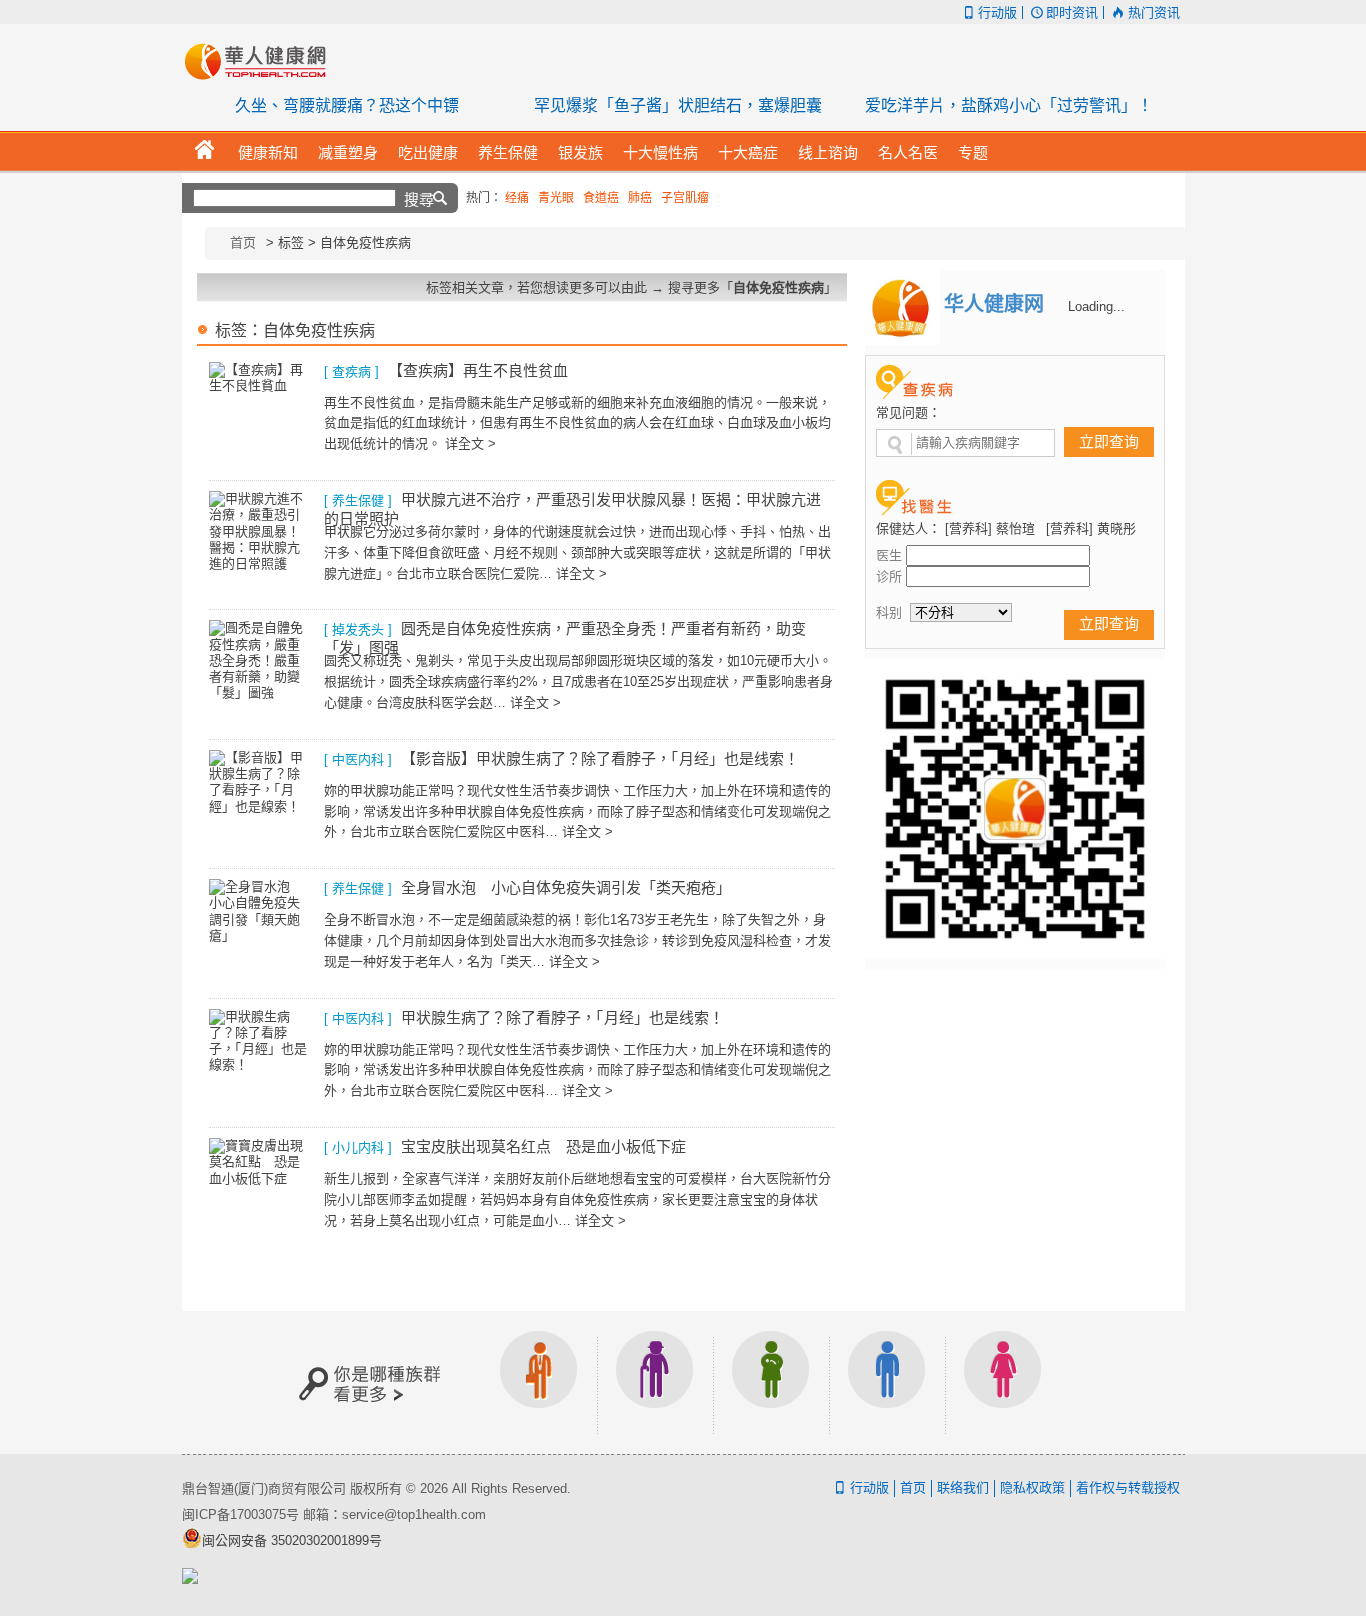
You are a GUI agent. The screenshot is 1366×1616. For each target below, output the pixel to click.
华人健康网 (262, 61)
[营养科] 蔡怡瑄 (990, 528)
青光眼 (556, 198)
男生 (887, 1382)
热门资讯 (1153, 12)
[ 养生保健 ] (358, 500)
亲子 (771, 1382)
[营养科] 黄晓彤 (1091, 528)
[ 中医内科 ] (358, 759)
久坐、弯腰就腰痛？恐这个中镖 (347, 105)
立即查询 (1109, 441)
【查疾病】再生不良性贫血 (478, 370)
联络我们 (963, 1487)
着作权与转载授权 (1128, 1487)
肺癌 (640, 198)
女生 (1003, 1382)
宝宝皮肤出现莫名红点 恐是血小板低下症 (543, 1146)
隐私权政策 (1032, 1487)
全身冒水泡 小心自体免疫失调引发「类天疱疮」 (566, 887)
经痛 (517, 198)
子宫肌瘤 (685, 198)
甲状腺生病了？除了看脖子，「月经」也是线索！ (562, 1017)
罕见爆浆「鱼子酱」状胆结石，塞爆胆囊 (678, 105)
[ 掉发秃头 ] (358, 629)
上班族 (539, 1382)
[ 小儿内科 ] (358, 1147)
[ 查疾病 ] (351, 371)
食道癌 (601, 198)
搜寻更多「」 (752, 287)
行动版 (997, 12)
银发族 (655, 1382)
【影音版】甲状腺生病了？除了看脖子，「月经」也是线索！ (600, 758)
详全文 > (470, 443)
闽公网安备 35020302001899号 (292, 1540)
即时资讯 (1072, 12)
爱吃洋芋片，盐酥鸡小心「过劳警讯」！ (1009, 105)
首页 (243, 242)
